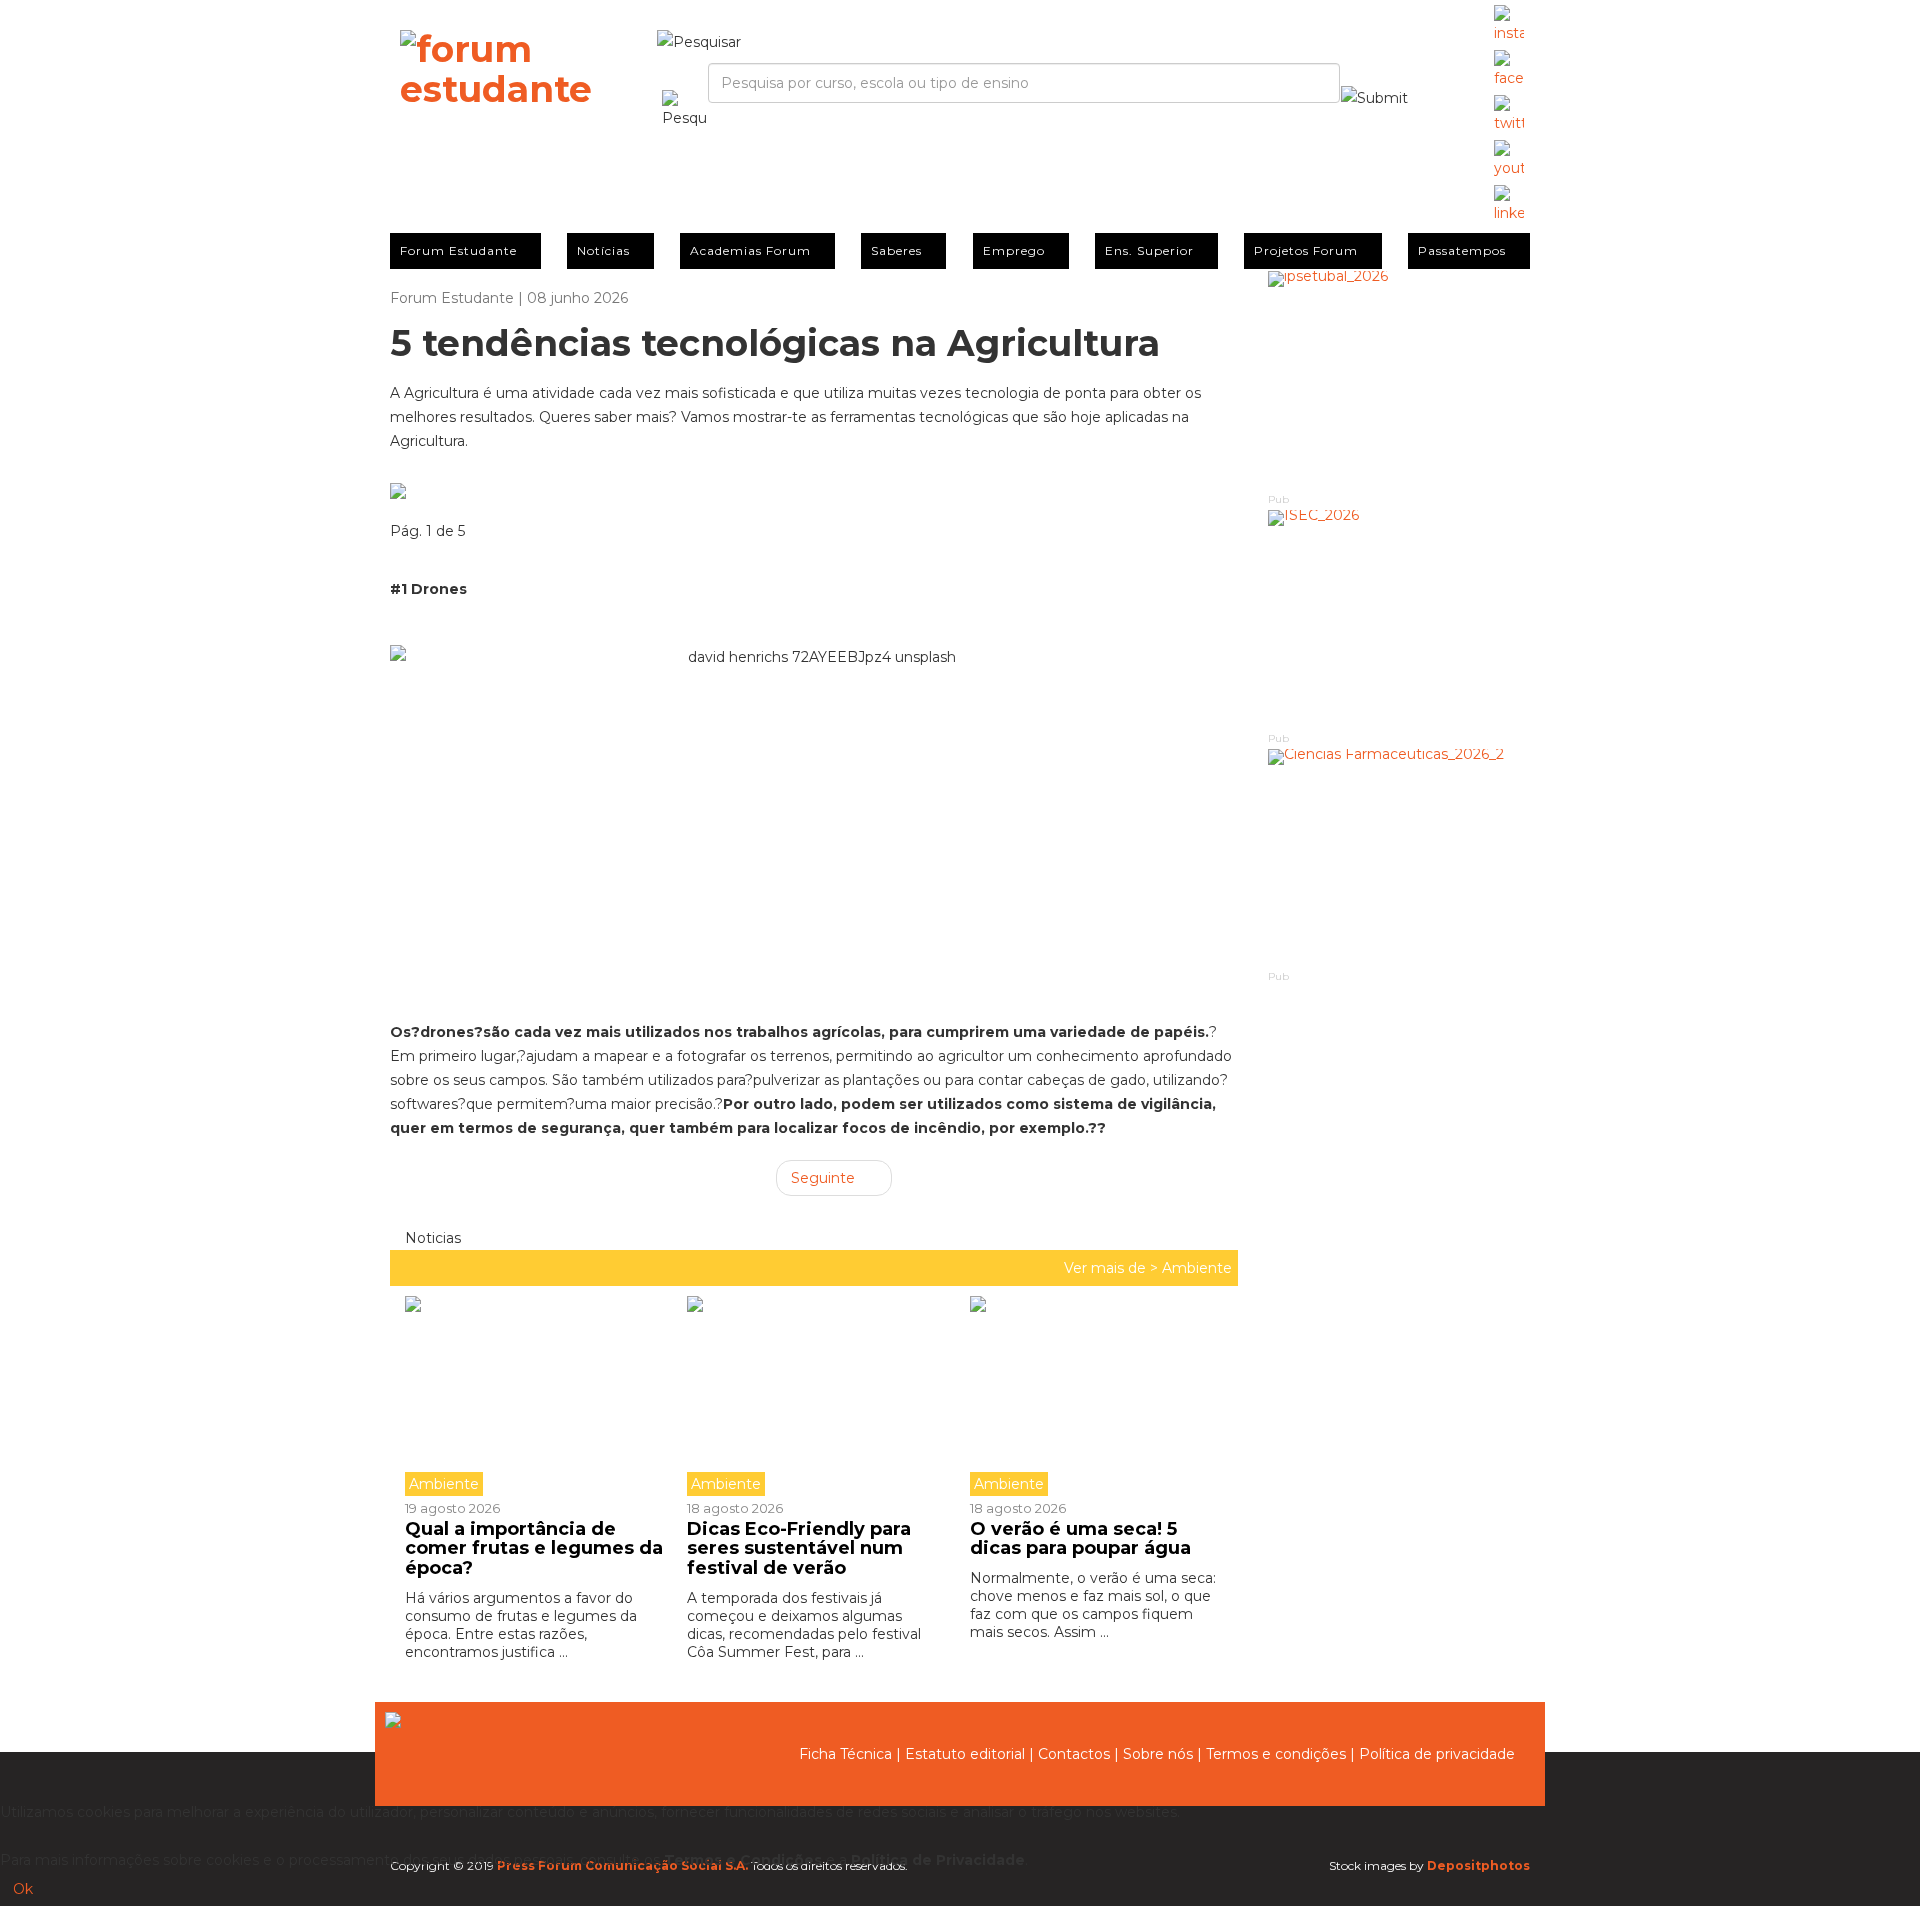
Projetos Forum (1306, 250)
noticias (431, 1238)
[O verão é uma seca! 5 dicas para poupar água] (1096, 1396)
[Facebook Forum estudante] (1509, 70)
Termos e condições (1276, 1754)
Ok (23, 1889)
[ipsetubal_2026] (1399, 380)
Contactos (1074, 1754)
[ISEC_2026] (1399, 619)
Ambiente (1197, 1268)
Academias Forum (750, 250)
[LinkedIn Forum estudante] (1509, 205)
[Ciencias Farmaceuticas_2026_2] (1399, 858)
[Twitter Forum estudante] (1509, 115)
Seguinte (825, 1178)
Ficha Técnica (845, 1754)
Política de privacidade (1437, 1754)
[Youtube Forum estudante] (1509, 160)
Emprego (1014, 250)
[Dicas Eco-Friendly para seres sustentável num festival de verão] (813, 1396)
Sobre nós (1158, 1754)
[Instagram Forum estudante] (1509, 25)
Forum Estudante (458, 250)
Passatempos (1462, 250)
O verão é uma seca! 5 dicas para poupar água (1080, 1539)
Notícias (603, 250)
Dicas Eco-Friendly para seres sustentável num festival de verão (799, 1549)
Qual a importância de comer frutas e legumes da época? (534, 1549)
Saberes (896, 250)
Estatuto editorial (965, 1754)
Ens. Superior (1149, 250)
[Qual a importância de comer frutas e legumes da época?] (538, 1396)
